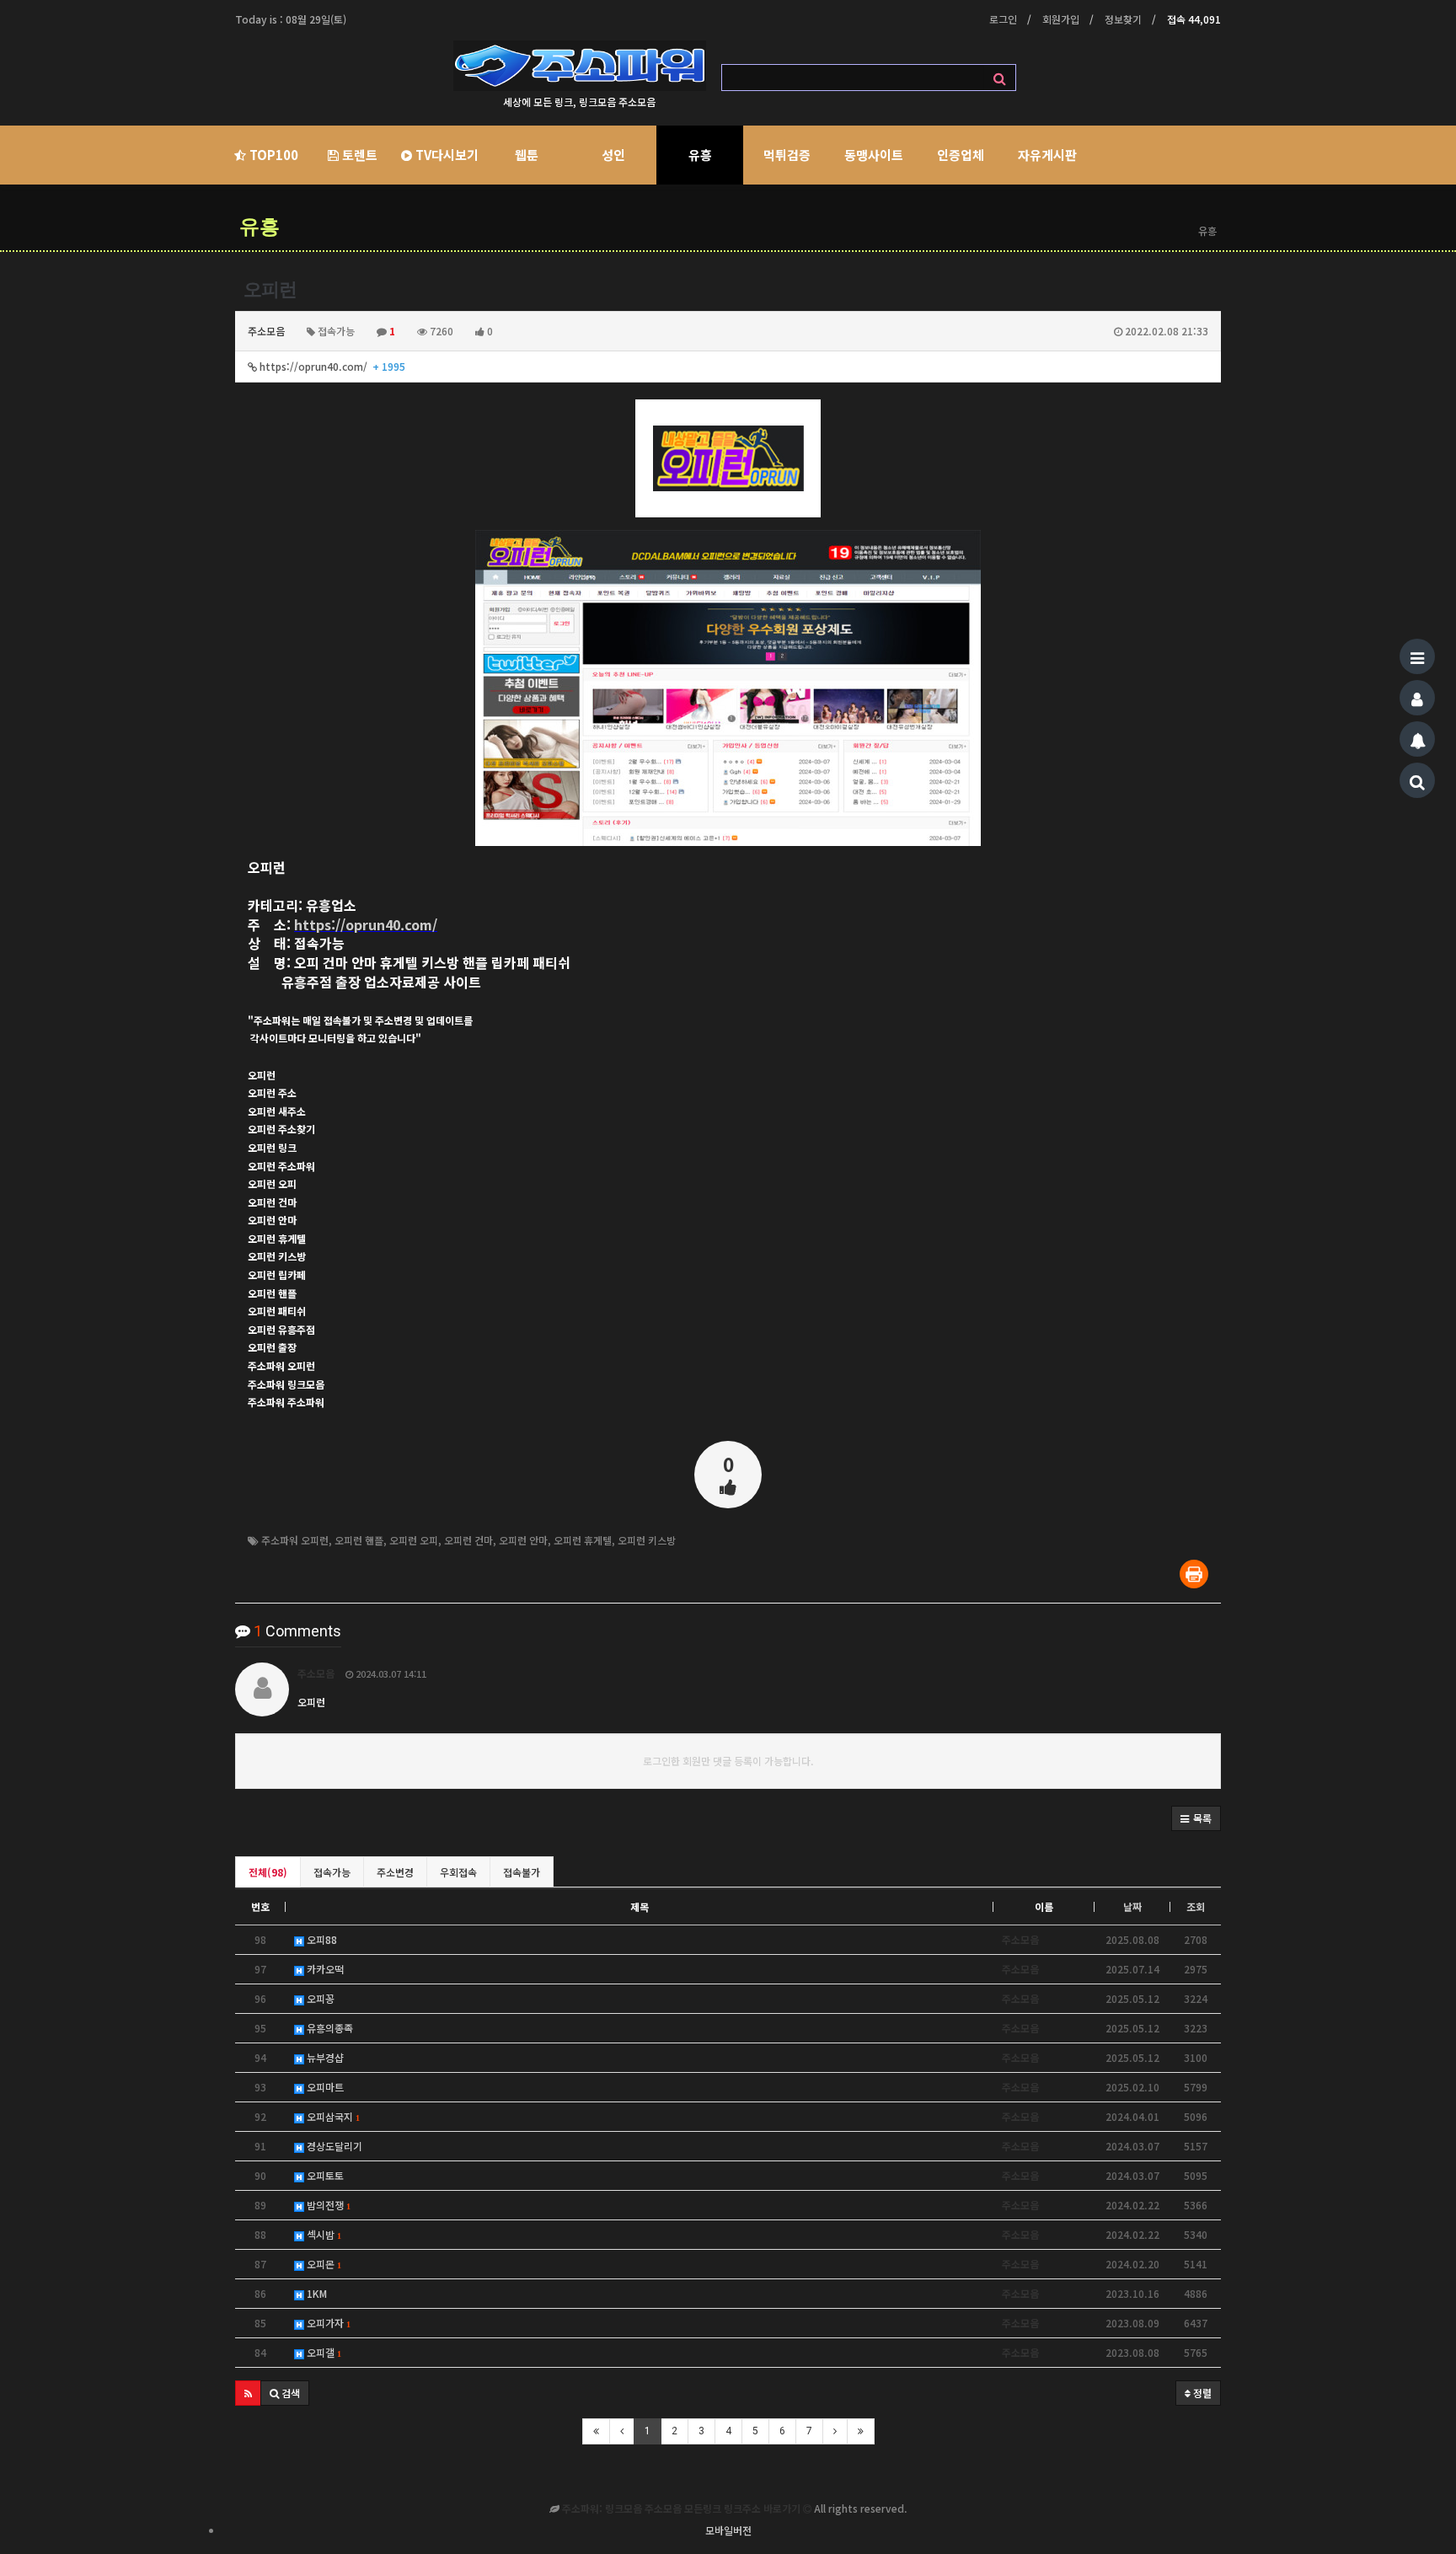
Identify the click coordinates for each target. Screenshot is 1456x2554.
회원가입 (1061, 19)
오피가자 (327, 2323)
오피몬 (322, 2264)
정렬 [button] (1201, 2393)
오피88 (321, 1939)
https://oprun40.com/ (331, 366)
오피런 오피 (414, 1540)
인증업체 (961, 155)
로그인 (1003, 19)
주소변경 (395, 1872)
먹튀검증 (787, 155)
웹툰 (527, 155)
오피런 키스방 (647, 1540)
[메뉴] (1417, 656)
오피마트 (324, 2087)
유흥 (700, 155)
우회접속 (458, 1872)
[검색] (1417, 780)
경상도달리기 (333, 2146)
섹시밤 (322, 2234)
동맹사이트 (874, 155)
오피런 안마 (523, 1540)
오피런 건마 (468, 1540)
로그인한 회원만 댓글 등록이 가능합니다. (728, 1761)
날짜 (1132, 1906)
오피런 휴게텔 (583, 1540)
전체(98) (268, 1872)
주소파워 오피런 (295, 1540)
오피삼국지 (332, 2116)
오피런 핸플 (359, 1540)
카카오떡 (324, 1969)
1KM (316, 2293)
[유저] (1417, 698)
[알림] (1417, 739)
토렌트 (358, 155)
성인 (613, 155)
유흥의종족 (329, 2028)
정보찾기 (1123, 19)
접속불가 (522, 1872)
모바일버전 (728, 2530)
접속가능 (332, 1872)
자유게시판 (1047, 155)
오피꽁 (319, 1998)
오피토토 (324, 2175)
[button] (1196, 1818)
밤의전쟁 (327, 2205)
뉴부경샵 (324, 2057)
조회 (1196, 1906)
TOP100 (272, 155)
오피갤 (322, 2352)
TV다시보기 (445, 155)
